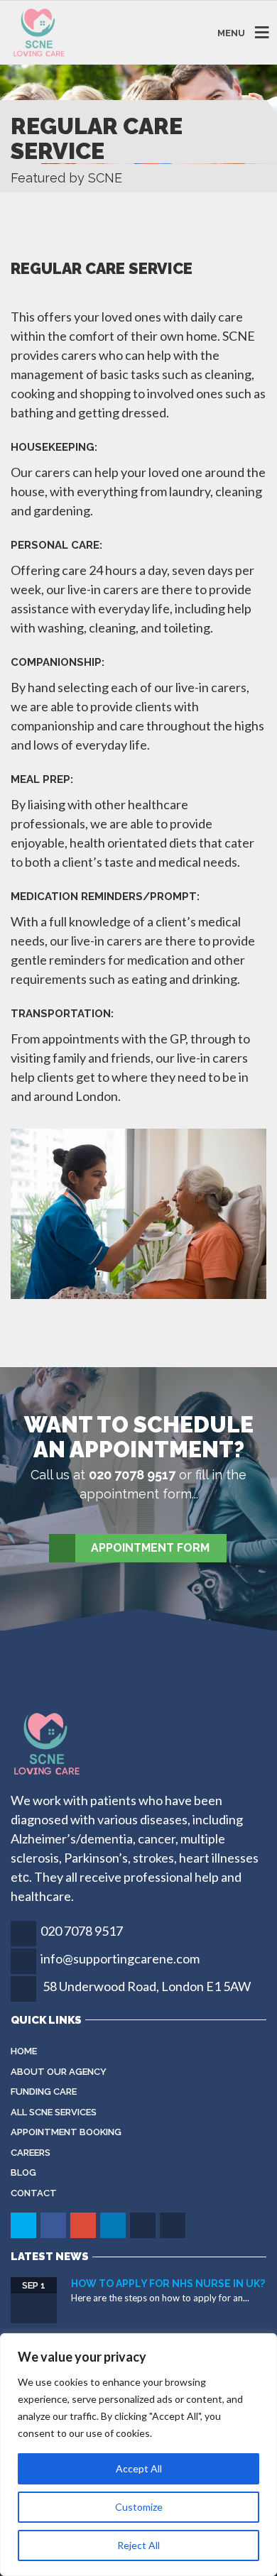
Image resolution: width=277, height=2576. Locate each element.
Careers (31, 2153)
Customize (139, 2507)
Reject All (138, 2545)
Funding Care (44, 2092)
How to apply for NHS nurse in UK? (168, 2284)
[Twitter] (25, 2225)
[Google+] (84, 2225)
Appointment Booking (66, 2132)
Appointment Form (150, 1548)
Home (24, 2051)
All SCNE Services (54, 2112)
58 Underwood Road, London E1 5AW (147, 1986)
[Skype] (144, 2225)
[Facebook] (54, 2225)
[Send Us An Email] (174, 2225)
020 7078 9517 (82, 1931)
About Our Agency (59, 2072)
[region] (138, 2455)
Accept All (139, 2468)
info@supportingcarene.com (120, 1958)
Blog (23, 2172)
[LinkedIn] (114, 2225)
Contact (34, 2193)
